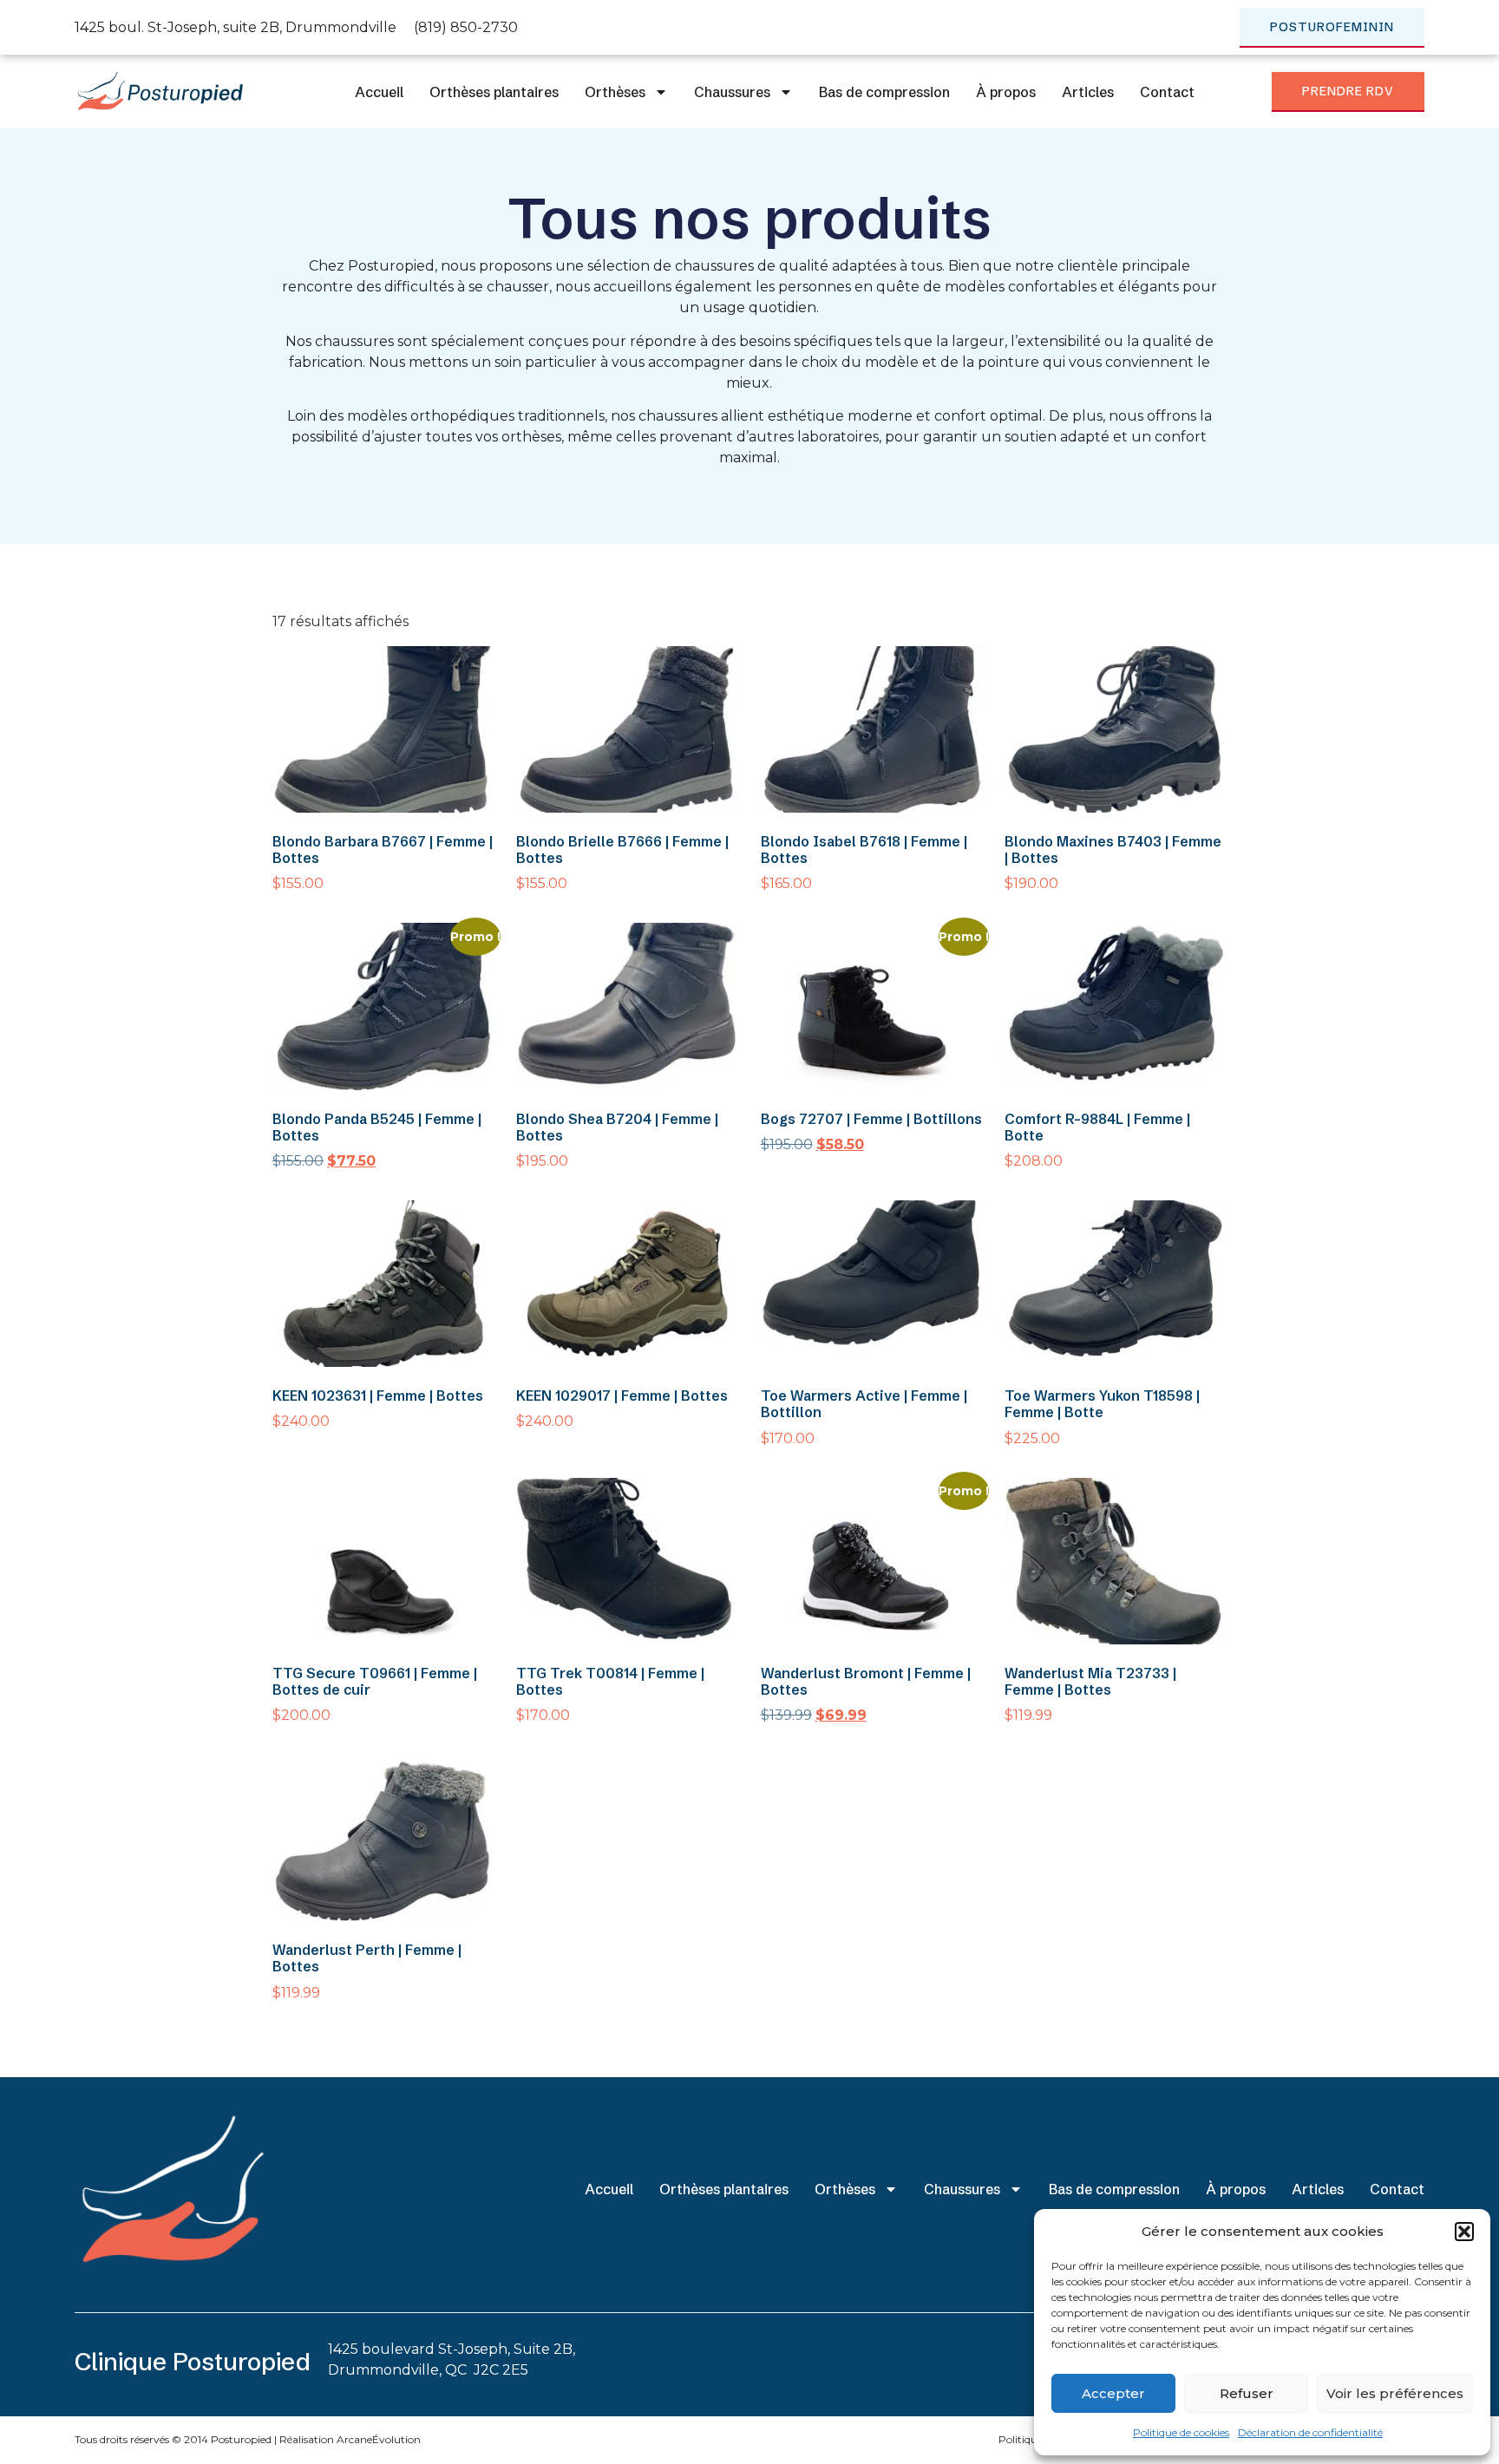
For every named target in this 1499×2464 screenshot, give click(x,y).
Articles (1088, 92)
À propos (1006, 92)
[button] (1464, 2232)
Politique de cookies (1181, 2432)
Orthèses (615, 92)
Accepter (1113, 2393)
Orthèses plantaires (494, 92)
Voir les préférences (1395, 2393)
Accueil (379, 92)
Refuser (1247, 2393)
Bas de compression (884, 92)
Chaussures (732, 92)
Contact (1167, 92)
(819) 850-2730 (466, 27)
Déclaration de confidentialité (1310, 2432)
